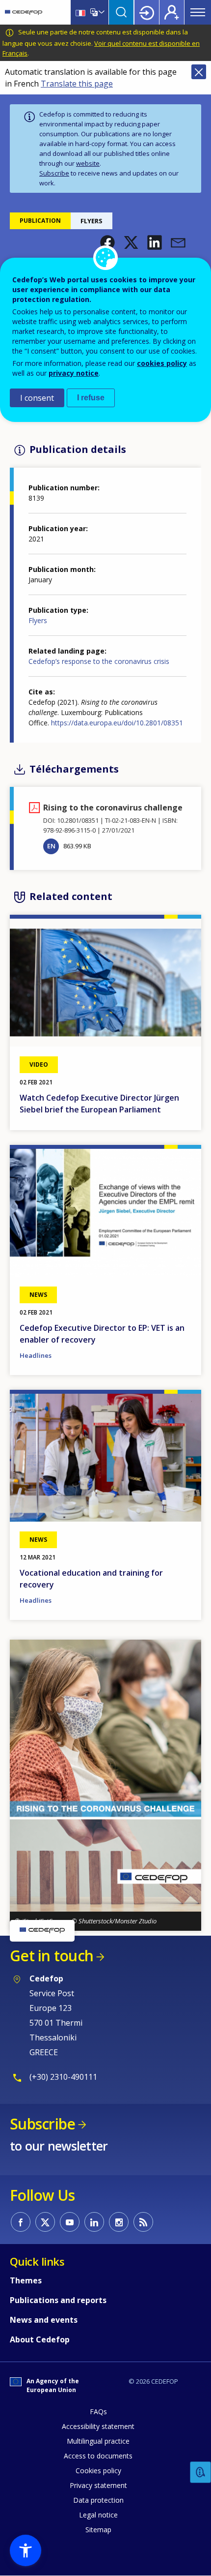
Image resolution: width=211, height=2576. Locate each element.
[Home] (24, 12)
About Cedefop (40, 2339)
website (88, 163)
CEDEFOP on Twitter (45, 2222)
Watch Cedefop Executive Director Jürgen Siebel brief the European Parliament (99, 1104)
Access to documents (98, 2456)
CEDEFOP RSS (143, 2222)
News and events (44, 2320)
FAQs (98, 2411)
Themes (26, 2280)
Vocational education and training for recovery (91, 1579)
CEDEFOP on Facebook (21, 2222)
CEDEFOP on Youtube (70, 2222)
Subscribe (54, 173)
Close (199, 72)
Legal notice (98, 2515)
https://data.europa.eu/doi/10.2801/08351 (117, 723)
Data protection (98, 2500)
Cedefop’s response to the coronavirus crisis (99, 661)
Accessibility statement (98, 2426)
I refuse (91, 398)
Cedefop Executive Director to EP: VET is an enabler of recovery (102, 1334)
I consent (37, 398)
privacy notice (74, 373)
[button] (107, 242)
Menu (198, 12)
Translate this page (77, 84)
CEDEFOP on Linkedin (94, 2222)
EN (51, 846)
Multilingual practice (98, 2441)
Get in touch (52, 1956)
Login (147, 12)
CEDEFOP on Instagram (119, 2222)
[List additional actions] (101, 12)
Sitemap (98, 2530)
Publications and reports (58, 2300)
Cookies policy (98, 2471)
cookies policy (162, 363)
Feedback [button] (201, 2472)
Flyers (38, 620)
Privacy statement (98, 2485)
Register (172, 12)
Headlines (36, 1355)
